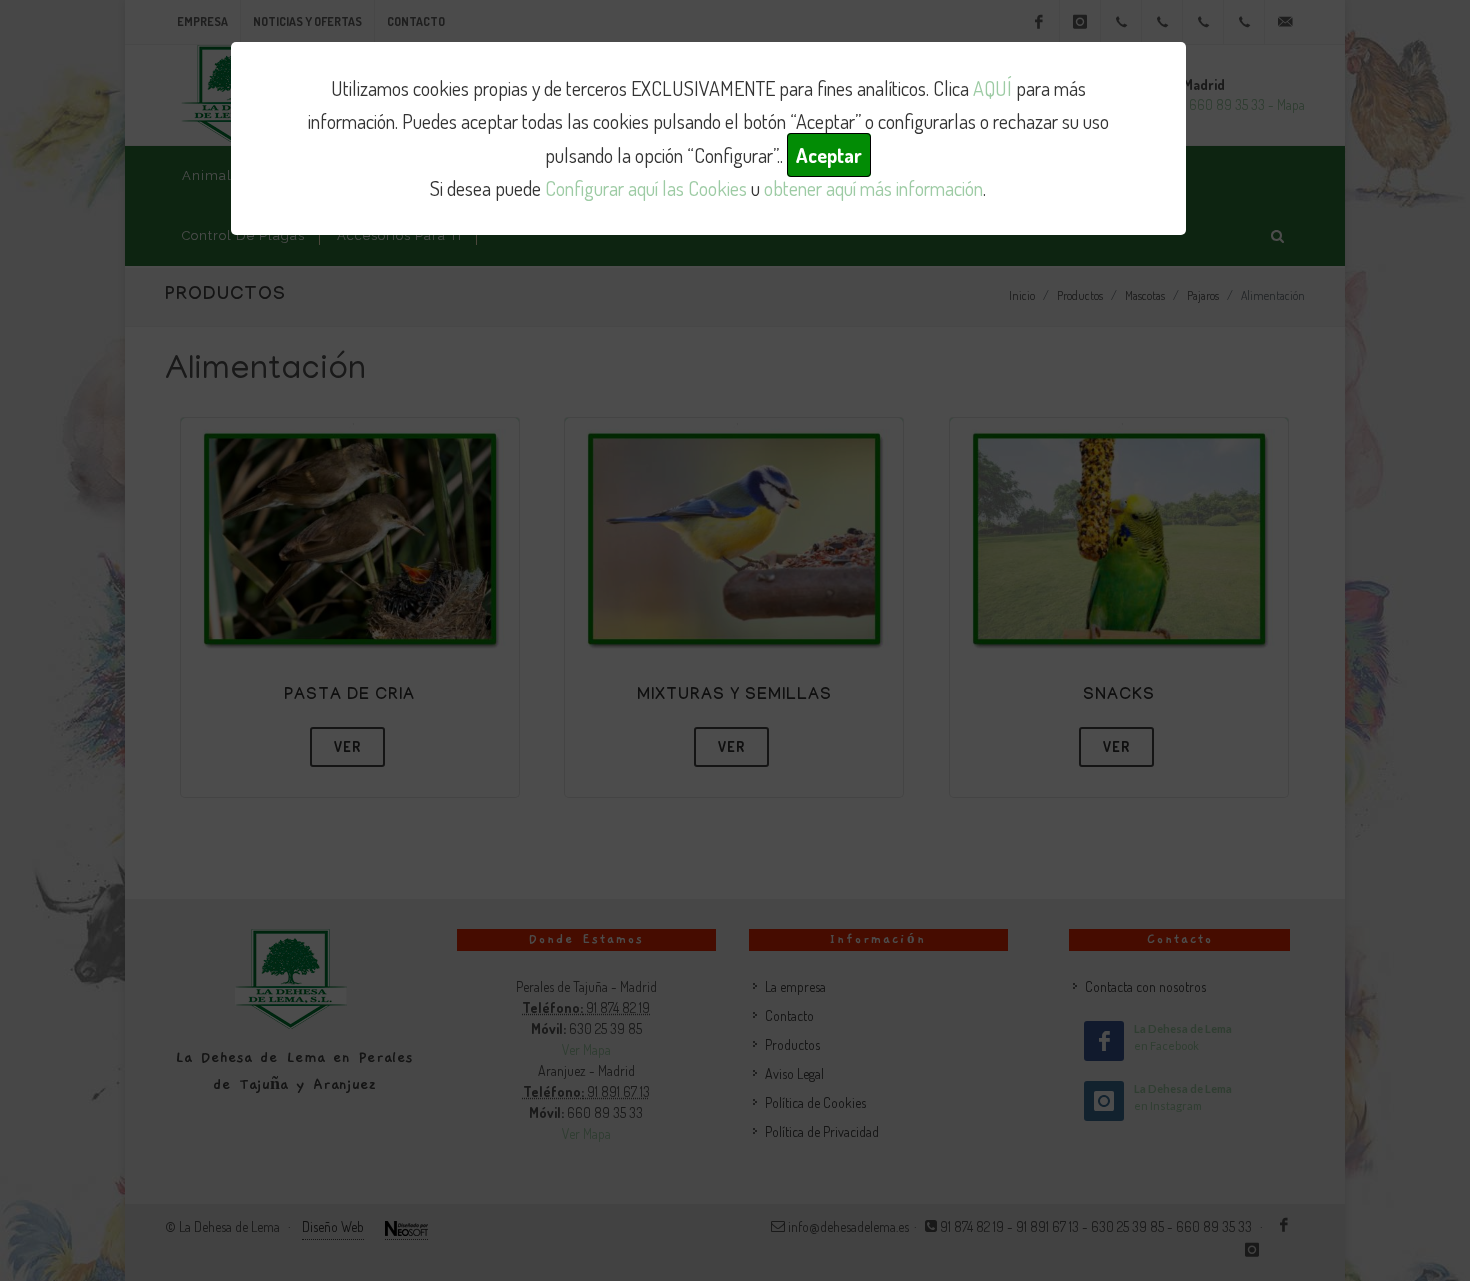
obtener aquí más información (873, 188)
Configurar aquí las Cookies (646, 188)
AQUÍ (992, 88)
